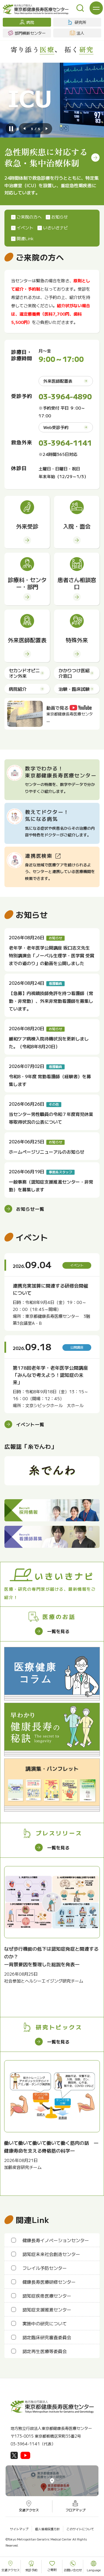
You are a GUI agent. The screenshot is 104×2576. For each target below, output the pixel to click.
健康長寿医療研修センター (49, 2282)
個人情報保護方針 (47, 2529)
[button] (24, 129)
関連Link (25, 238)
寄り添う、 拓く (52, 49)
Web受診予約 (56, 427)
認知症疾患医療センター (47, 2296)
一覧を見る (58, 1631)
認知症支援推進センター (47, 2309)
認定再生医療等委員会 (45, 2351)
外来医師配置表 (58, 381)
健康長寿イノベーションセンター (56, 2240)
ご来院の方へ (29, 217)
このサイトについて (80, 2529)
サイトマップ (19, 2529)
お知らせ (60, 217)
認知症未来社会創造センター (51, 2254)
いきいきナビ (55, 228)
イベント (25, 228)
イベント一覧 (30, 1424)
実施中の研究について (45, 2323)
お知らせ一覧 (30, 1209)
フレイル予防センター (45, 2268)
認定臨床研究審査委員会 (47, 2337)
